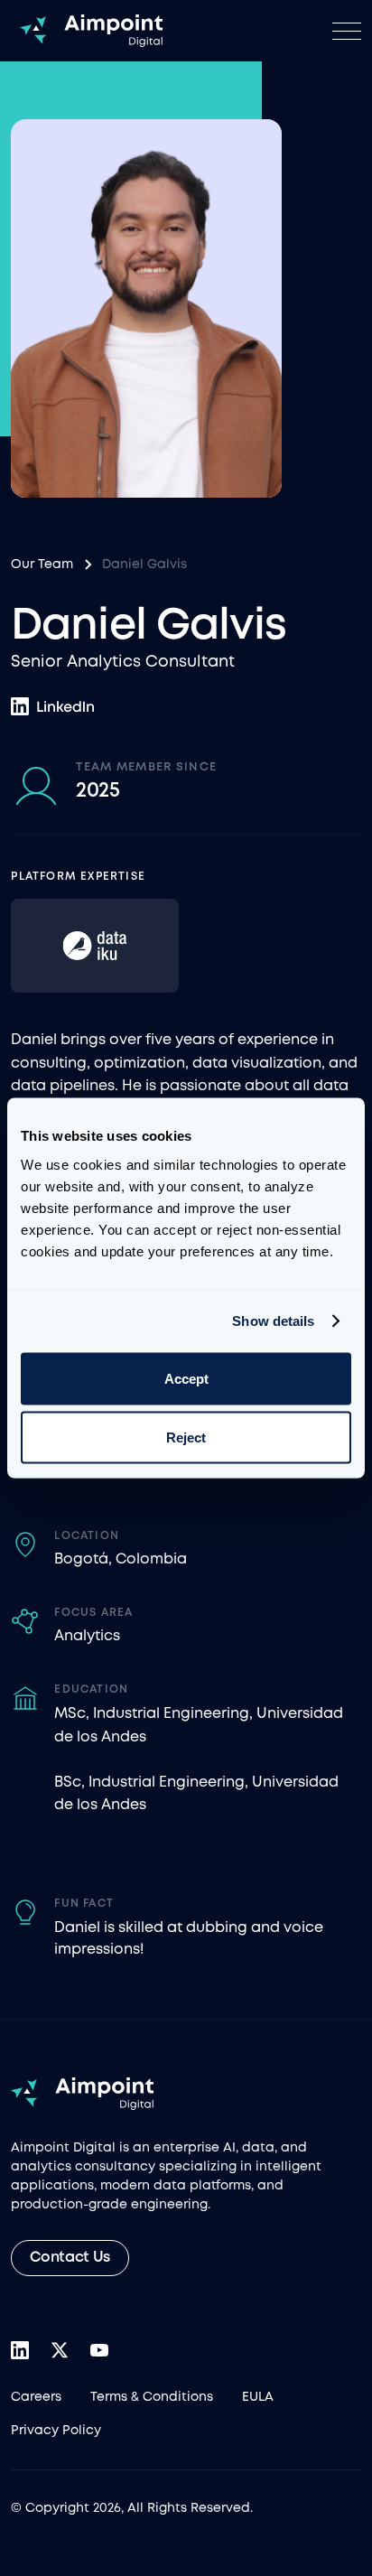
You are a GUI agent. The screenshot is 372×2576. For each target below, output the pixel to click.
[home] (87, 31)
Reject (186, 1437)
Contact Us (70, 2258)
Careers (36, 2397)
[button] (347, 31)
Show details (273, 1321)
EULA (258, 2397)
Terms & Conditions (152, 2397)
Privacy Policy (56, 2431)
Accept (186, 1378)
